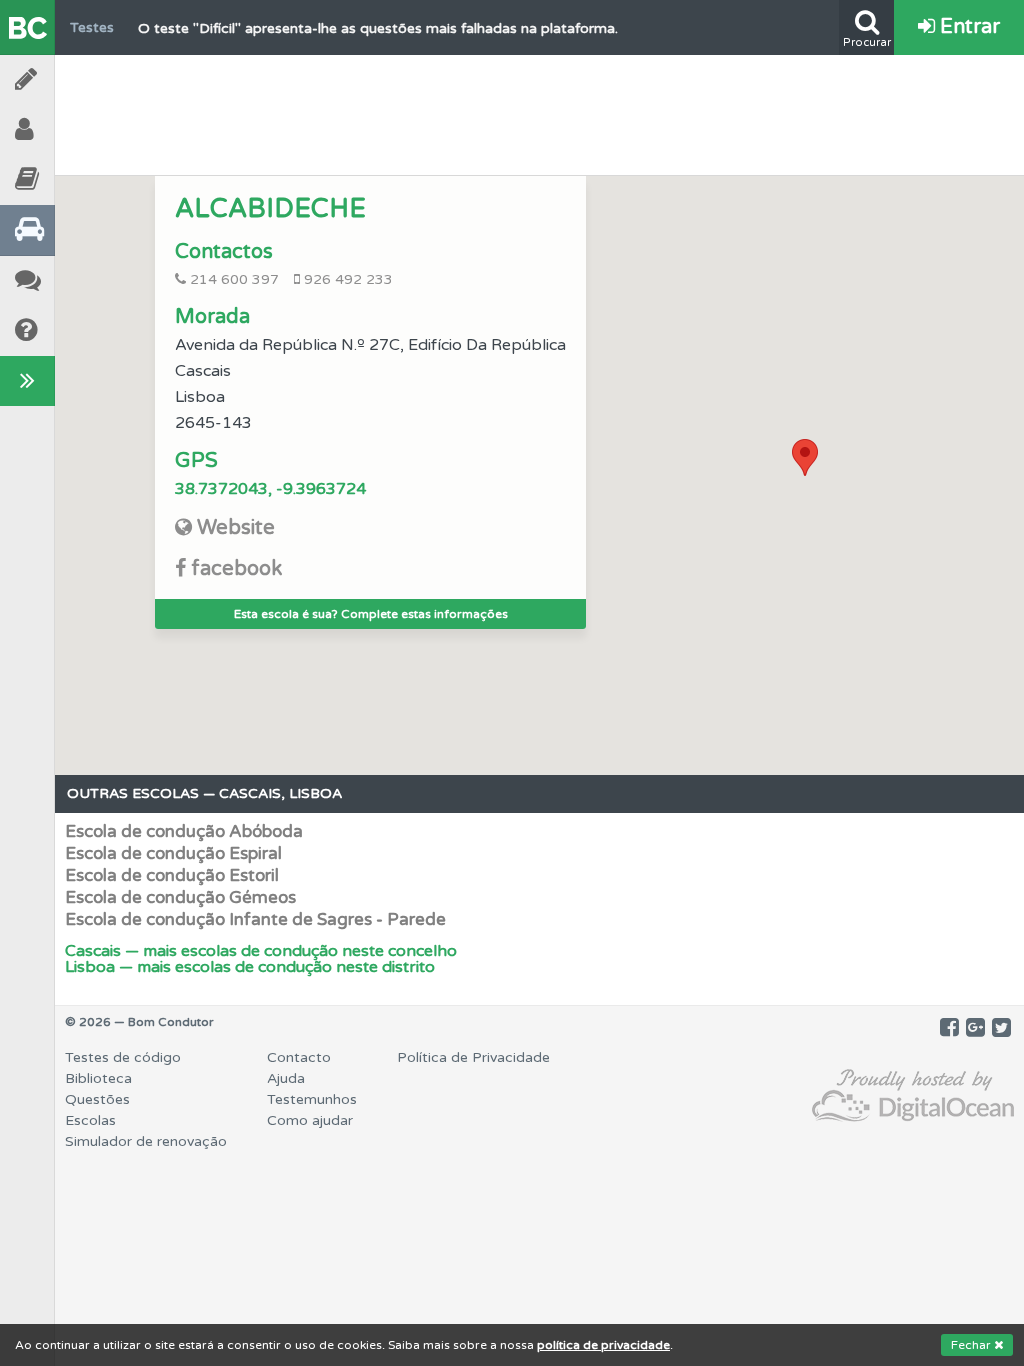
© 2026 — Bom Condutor (139, 1022)
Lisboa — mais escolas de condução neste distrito (250, 967)
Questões (97, 1099)
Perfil (80, 129)
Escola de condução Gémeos (180, 897)
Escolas (80, 229)
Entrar (967, 27)
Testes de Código (80, 79)
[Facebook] (949, 1028)
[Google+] (975, 1028)
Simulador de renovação (146, 1141)
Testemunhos (80, 280)
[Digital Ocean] (913, 1096)
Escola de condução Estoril (172, 875)
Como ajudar (310, 1120)
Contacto (299, 1057)
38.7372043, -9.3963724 (270, 489)
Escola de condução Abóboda (184, 831)
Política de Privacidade (473, 1057)
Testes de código (123, 1057)
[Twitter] (1001, 1028)
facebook (236, 569)
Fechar (972, 1345)
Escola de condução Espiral (173, 853)
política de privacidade (603, 1345)
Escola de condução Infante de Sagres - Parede (255, 919)
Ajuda (80, 330)
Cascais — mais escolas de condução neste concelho (261, 951)
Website (236, 528)
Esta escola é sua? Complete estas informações (371, 614)
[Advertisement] (540, 110)
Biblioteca (80, 179)
